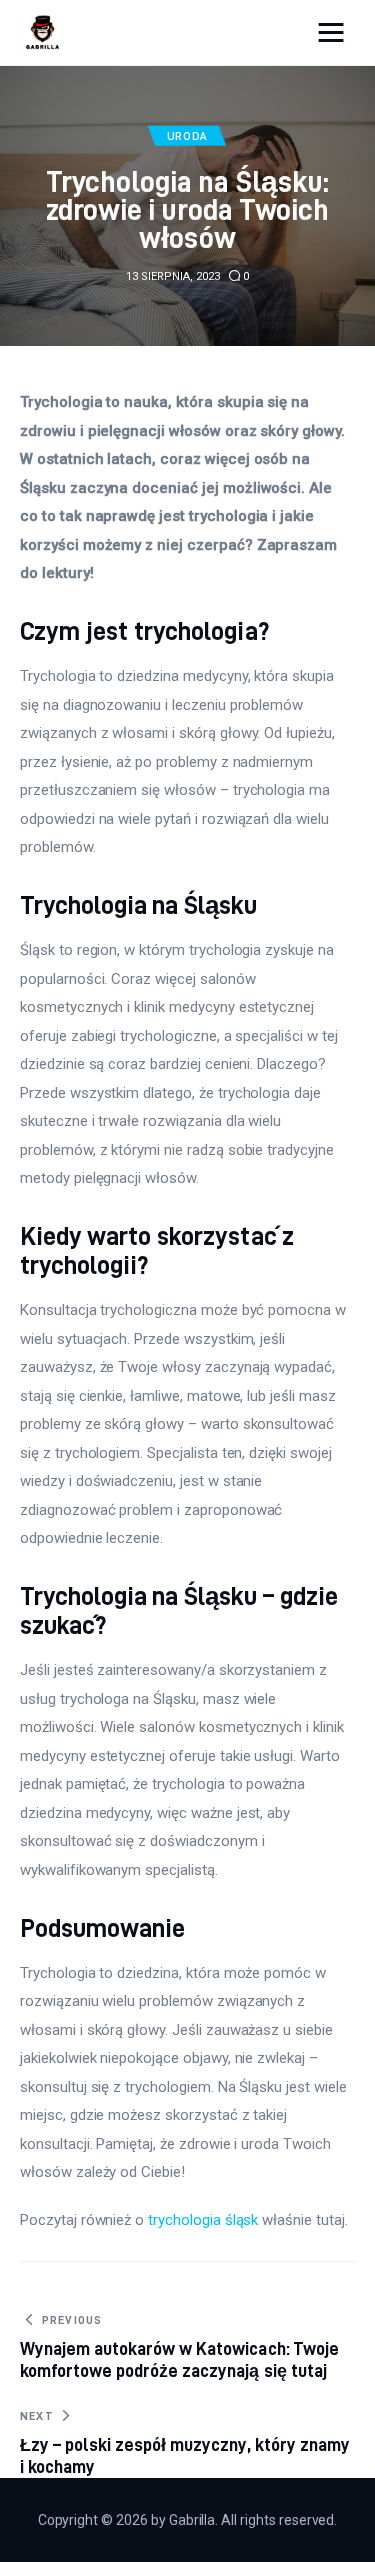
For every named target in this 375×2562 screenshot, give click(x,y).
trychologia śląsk (203, 2220)
